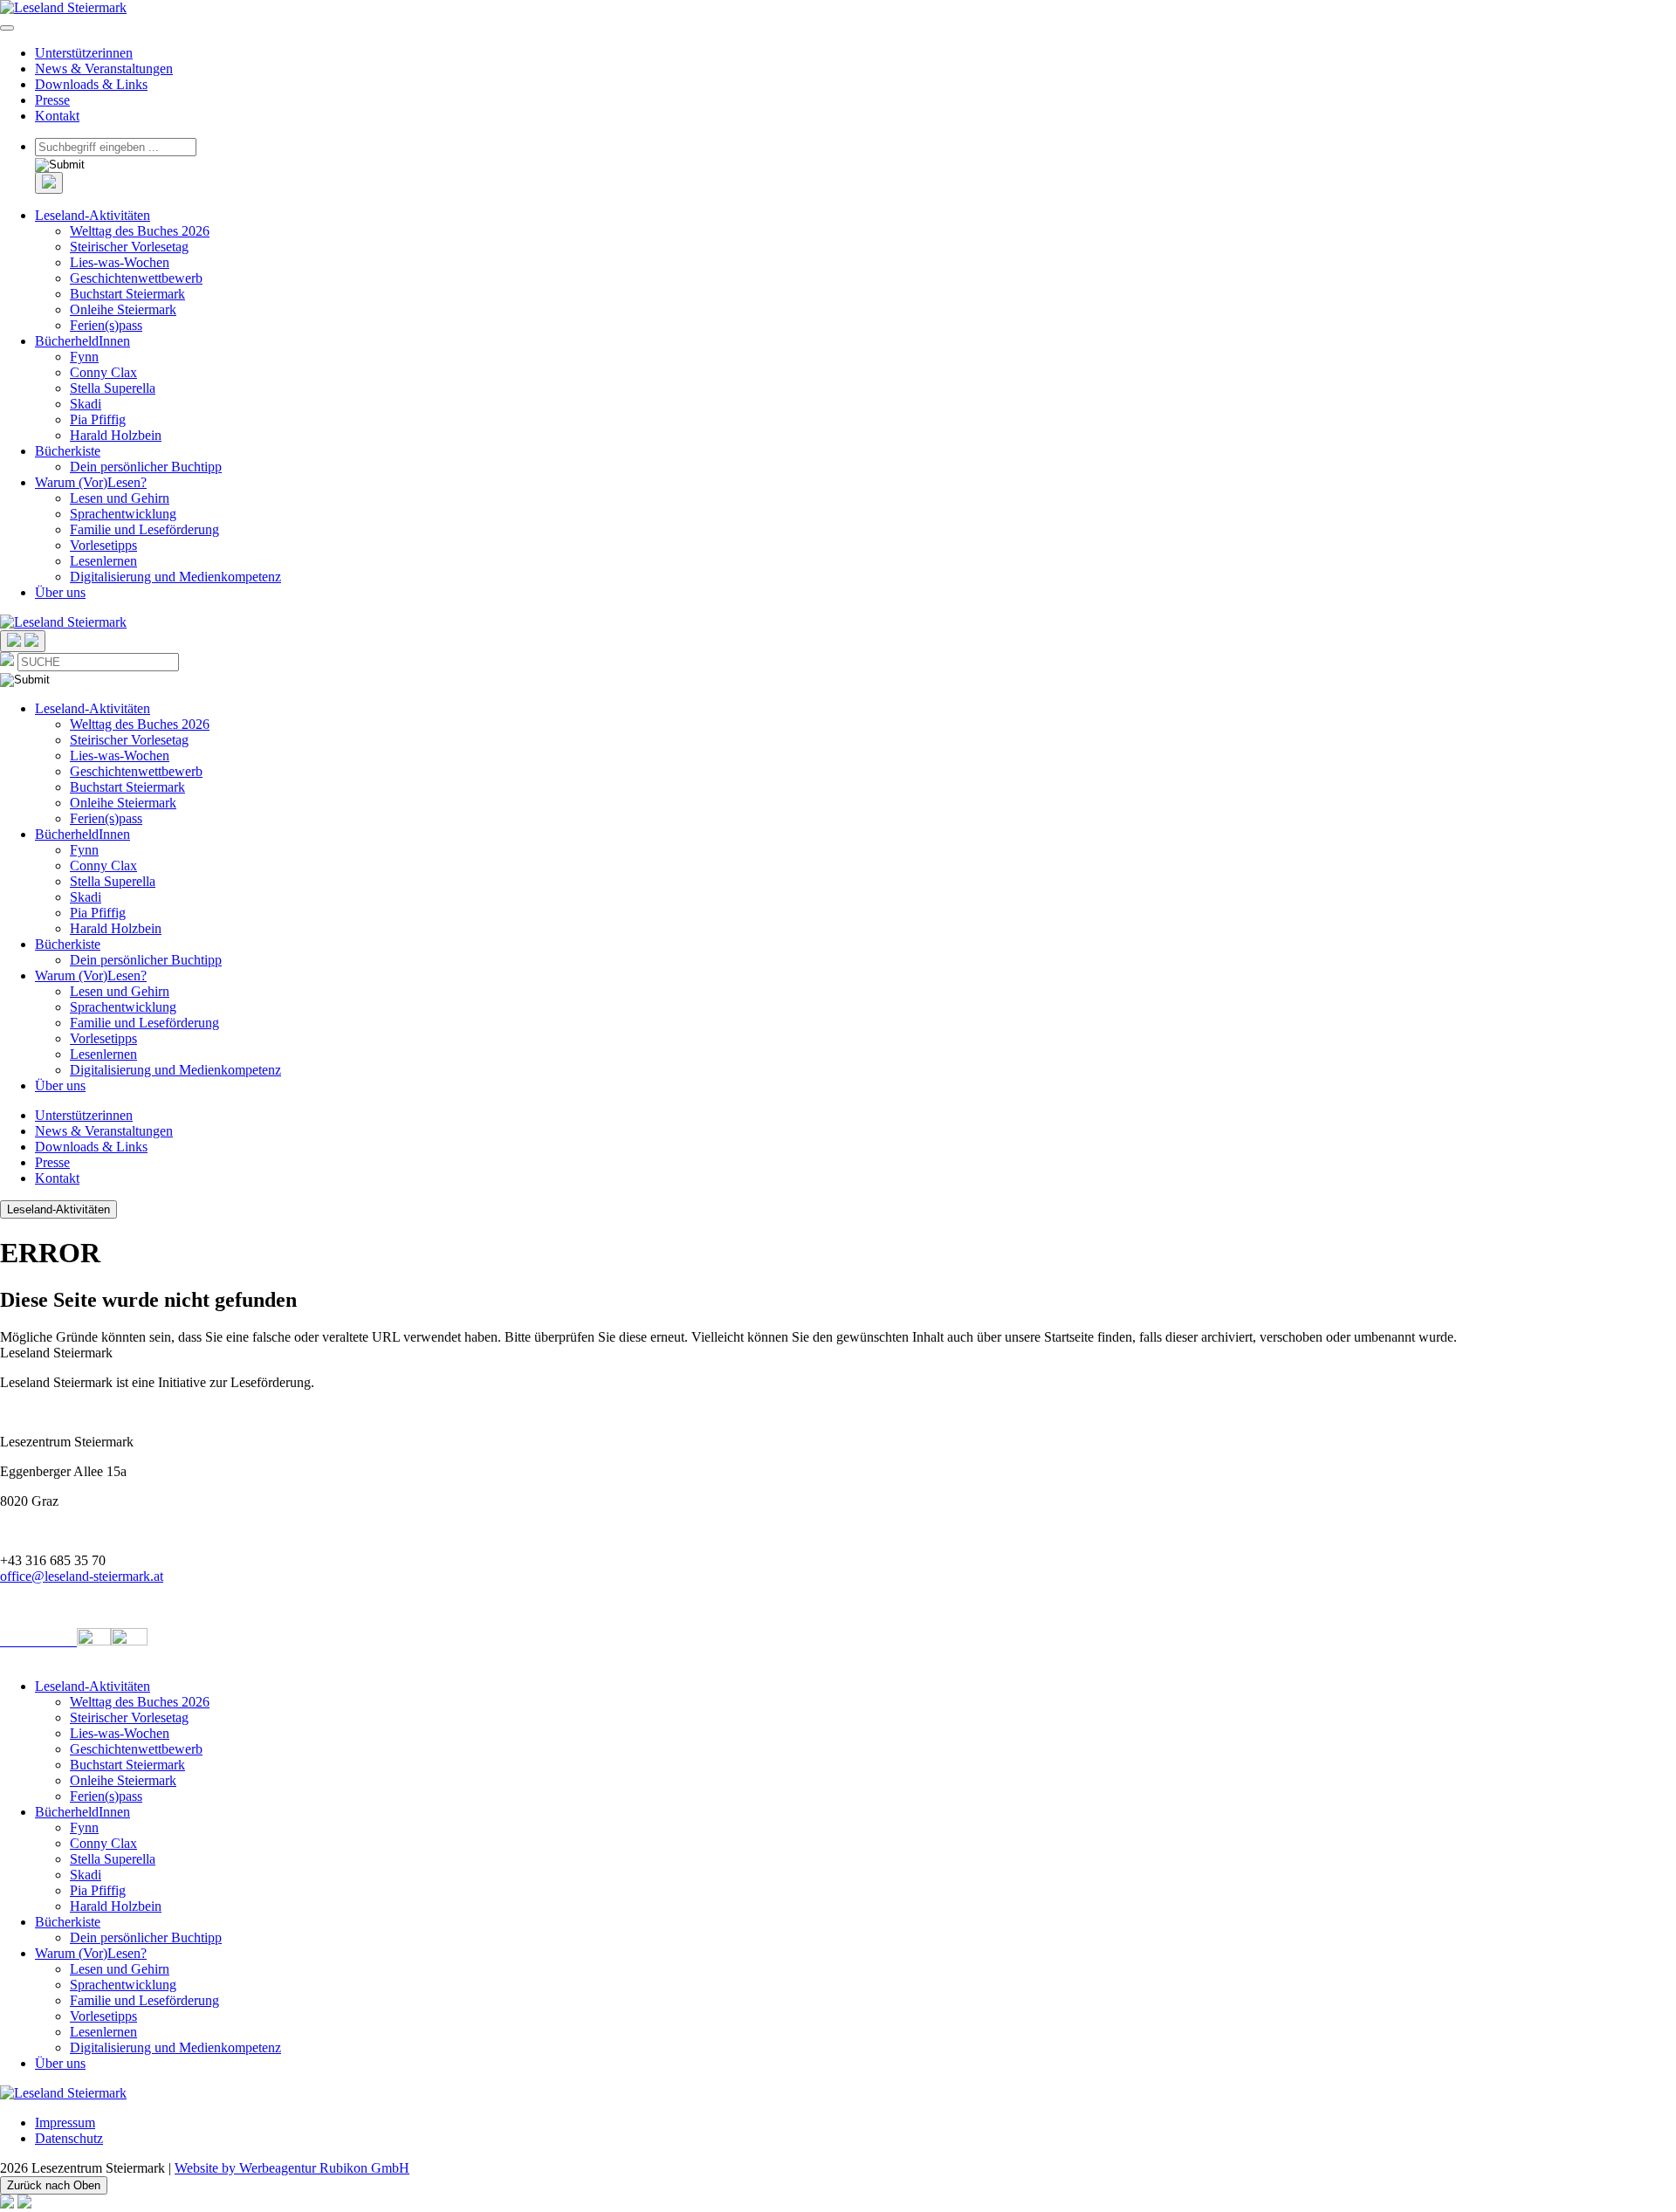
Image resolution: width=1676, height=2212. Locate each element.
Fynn (84, 357)
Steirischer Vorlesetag (129, 247)
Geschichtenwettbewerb (136, 278)
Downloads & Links (91, 84)
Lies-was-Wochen (120, 262)
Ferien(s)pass (106, 325)
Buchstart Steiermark (127, 294)
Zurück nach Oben (54, 2185)
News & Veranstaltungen (104, 69)
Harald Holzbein (116, 435)
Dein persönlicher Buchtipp (146, 467)
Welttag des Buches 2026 (140, 231)
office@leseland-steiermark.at (82, 1576)
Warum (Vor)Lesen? (91, 482)
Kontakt (57, 116)
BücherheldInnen (82, 341)
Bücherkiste (68, 451)
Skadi (86, 404)
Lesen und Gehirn (120, 498)
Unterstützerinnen (84, 53)
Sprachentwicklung (123, 514)
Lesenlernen (103, 561)
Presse (52, 100)
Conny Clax (103, 372)
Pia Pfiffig (98, 419)
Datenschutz (69, 2138)
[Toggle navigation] (7, 28)
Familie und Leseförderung (144, 529)
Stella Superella (113, 388)
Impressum (65, 2123)
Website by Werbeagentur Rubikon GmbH (292, 2168)
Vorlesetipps (103, 545)
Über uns (60, 592)
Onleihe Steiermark (123, 309)
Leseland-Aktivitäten (93, 215)
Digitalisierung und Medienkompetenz (175, 577)
